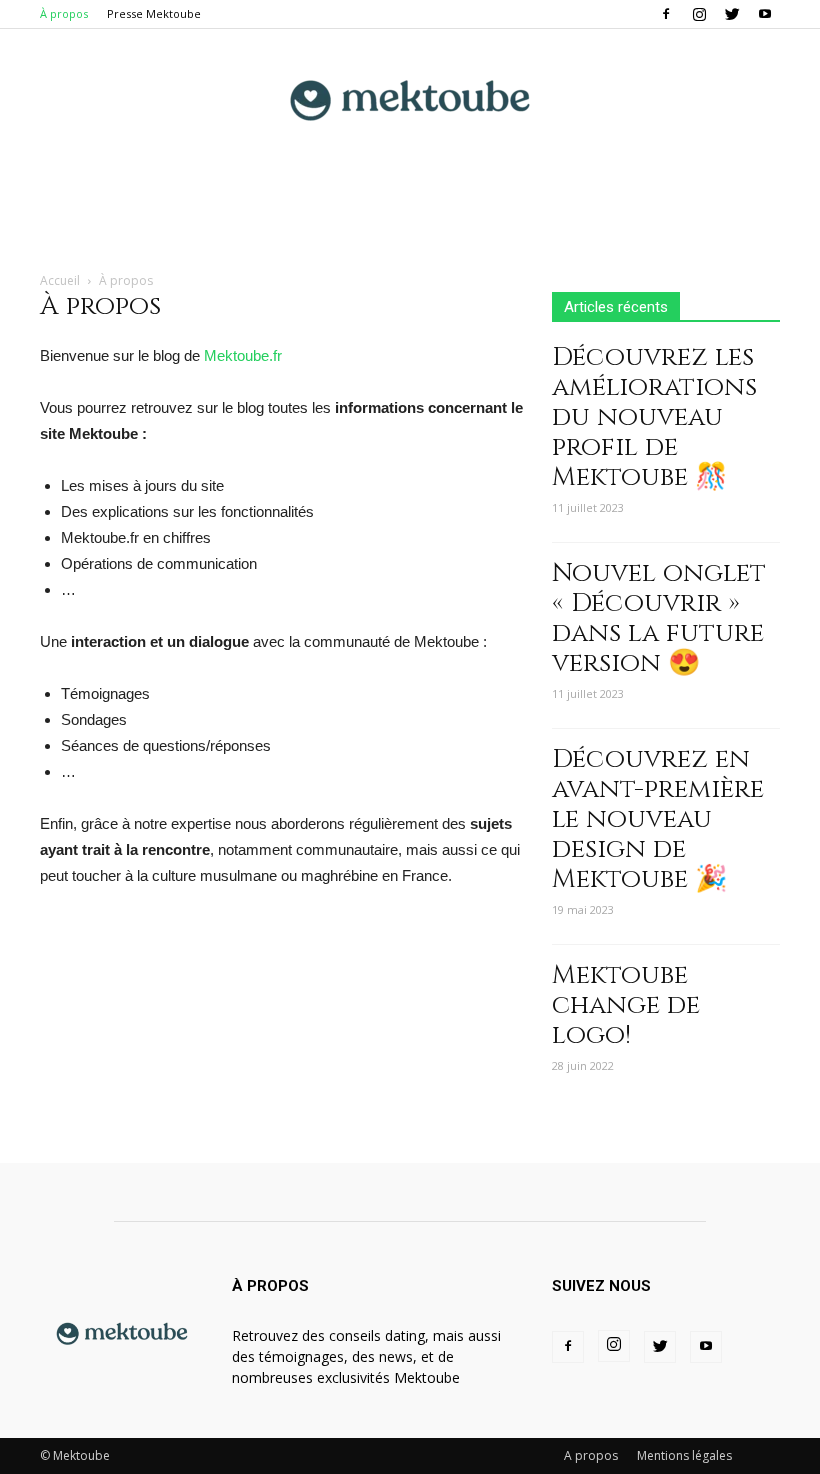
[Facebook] (666, 14)
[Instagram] (699, 14)
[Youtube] (765, 14)
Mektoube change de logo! (626, 1005)
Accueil (60, 280)
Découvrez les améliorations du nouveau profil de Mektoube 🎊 (654, 417)
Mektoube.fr (243, 355)
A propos (591, 1455)
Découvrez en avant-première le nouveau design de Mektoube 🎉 (658, 819)
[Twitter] (732, 14)
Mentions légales (684, 1455)
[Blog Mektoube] (410, 95)
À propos (64, 13)
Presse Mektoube (154, 13)
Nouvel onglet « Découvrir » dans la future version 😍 (659, 618)
